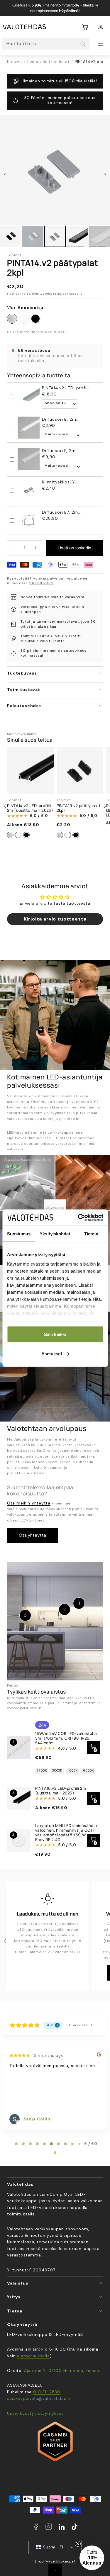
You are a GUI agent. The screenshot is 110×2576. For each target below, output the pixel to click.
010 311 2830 (41, 583)
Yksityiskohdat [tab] (55, 1234)
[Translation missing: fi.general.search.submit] (83, 44)
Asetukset (52, 1353)
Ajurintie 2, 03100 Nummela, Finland (62, 2370)
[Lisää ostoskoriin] (94, 1840)
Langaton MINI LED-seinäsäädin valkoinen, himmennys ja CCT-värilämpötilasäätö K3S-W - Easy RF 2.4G (66, 1833)
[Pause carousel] (55, 2153)
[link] (101, 27)
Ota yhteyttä (32, 1535)
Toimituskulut (42, 294)
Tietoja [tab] (91, 1234)
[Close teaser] (78, 2544)
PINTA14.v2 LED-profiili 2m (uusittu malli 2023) (30, 808)
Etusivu (15, 62)
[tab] (16, 2144)
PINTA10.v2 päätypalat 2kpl (79, 808)
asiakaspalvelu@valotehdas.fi (39, 2398)
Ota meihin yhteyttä (29, 1503)
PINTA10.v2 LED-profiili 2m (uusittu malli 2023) (61, 1791)
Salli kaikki (55, 1334)
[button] (85, 27)
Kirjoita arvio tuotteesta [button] (55, 919)
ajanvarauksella (33, 2356)
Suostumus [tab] (19, 1234)
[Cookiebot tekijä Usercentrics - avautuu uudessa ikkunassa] (78, 1217)
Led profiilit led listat (48, 62)
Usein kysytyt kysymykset (35, 2413)
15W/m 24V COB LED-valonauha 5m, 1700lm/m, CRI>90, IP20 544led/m (66, 1738)
